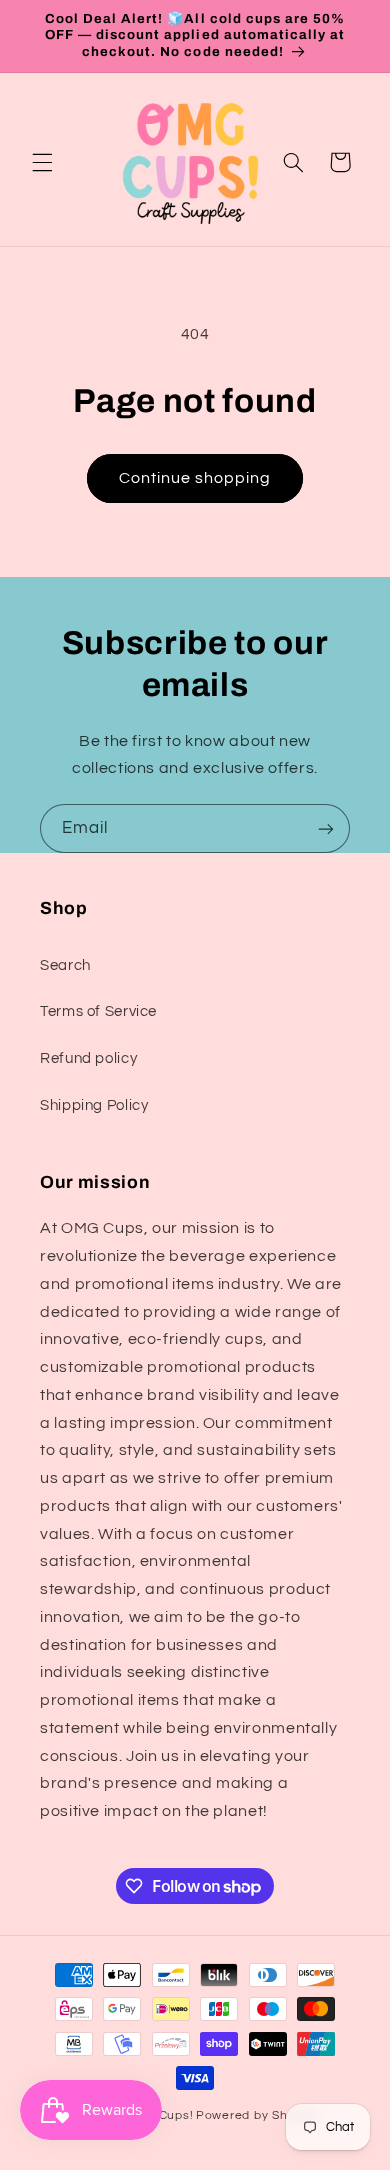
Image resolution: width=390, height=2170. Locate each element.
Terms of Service (98, 1011)
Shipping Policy (94, 1105)
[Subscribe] (326, 828)
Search (65, 965)
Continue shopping (195, 478)
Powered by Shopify (256, 2115)
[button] (42, 162)
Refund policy (88, 1058)
